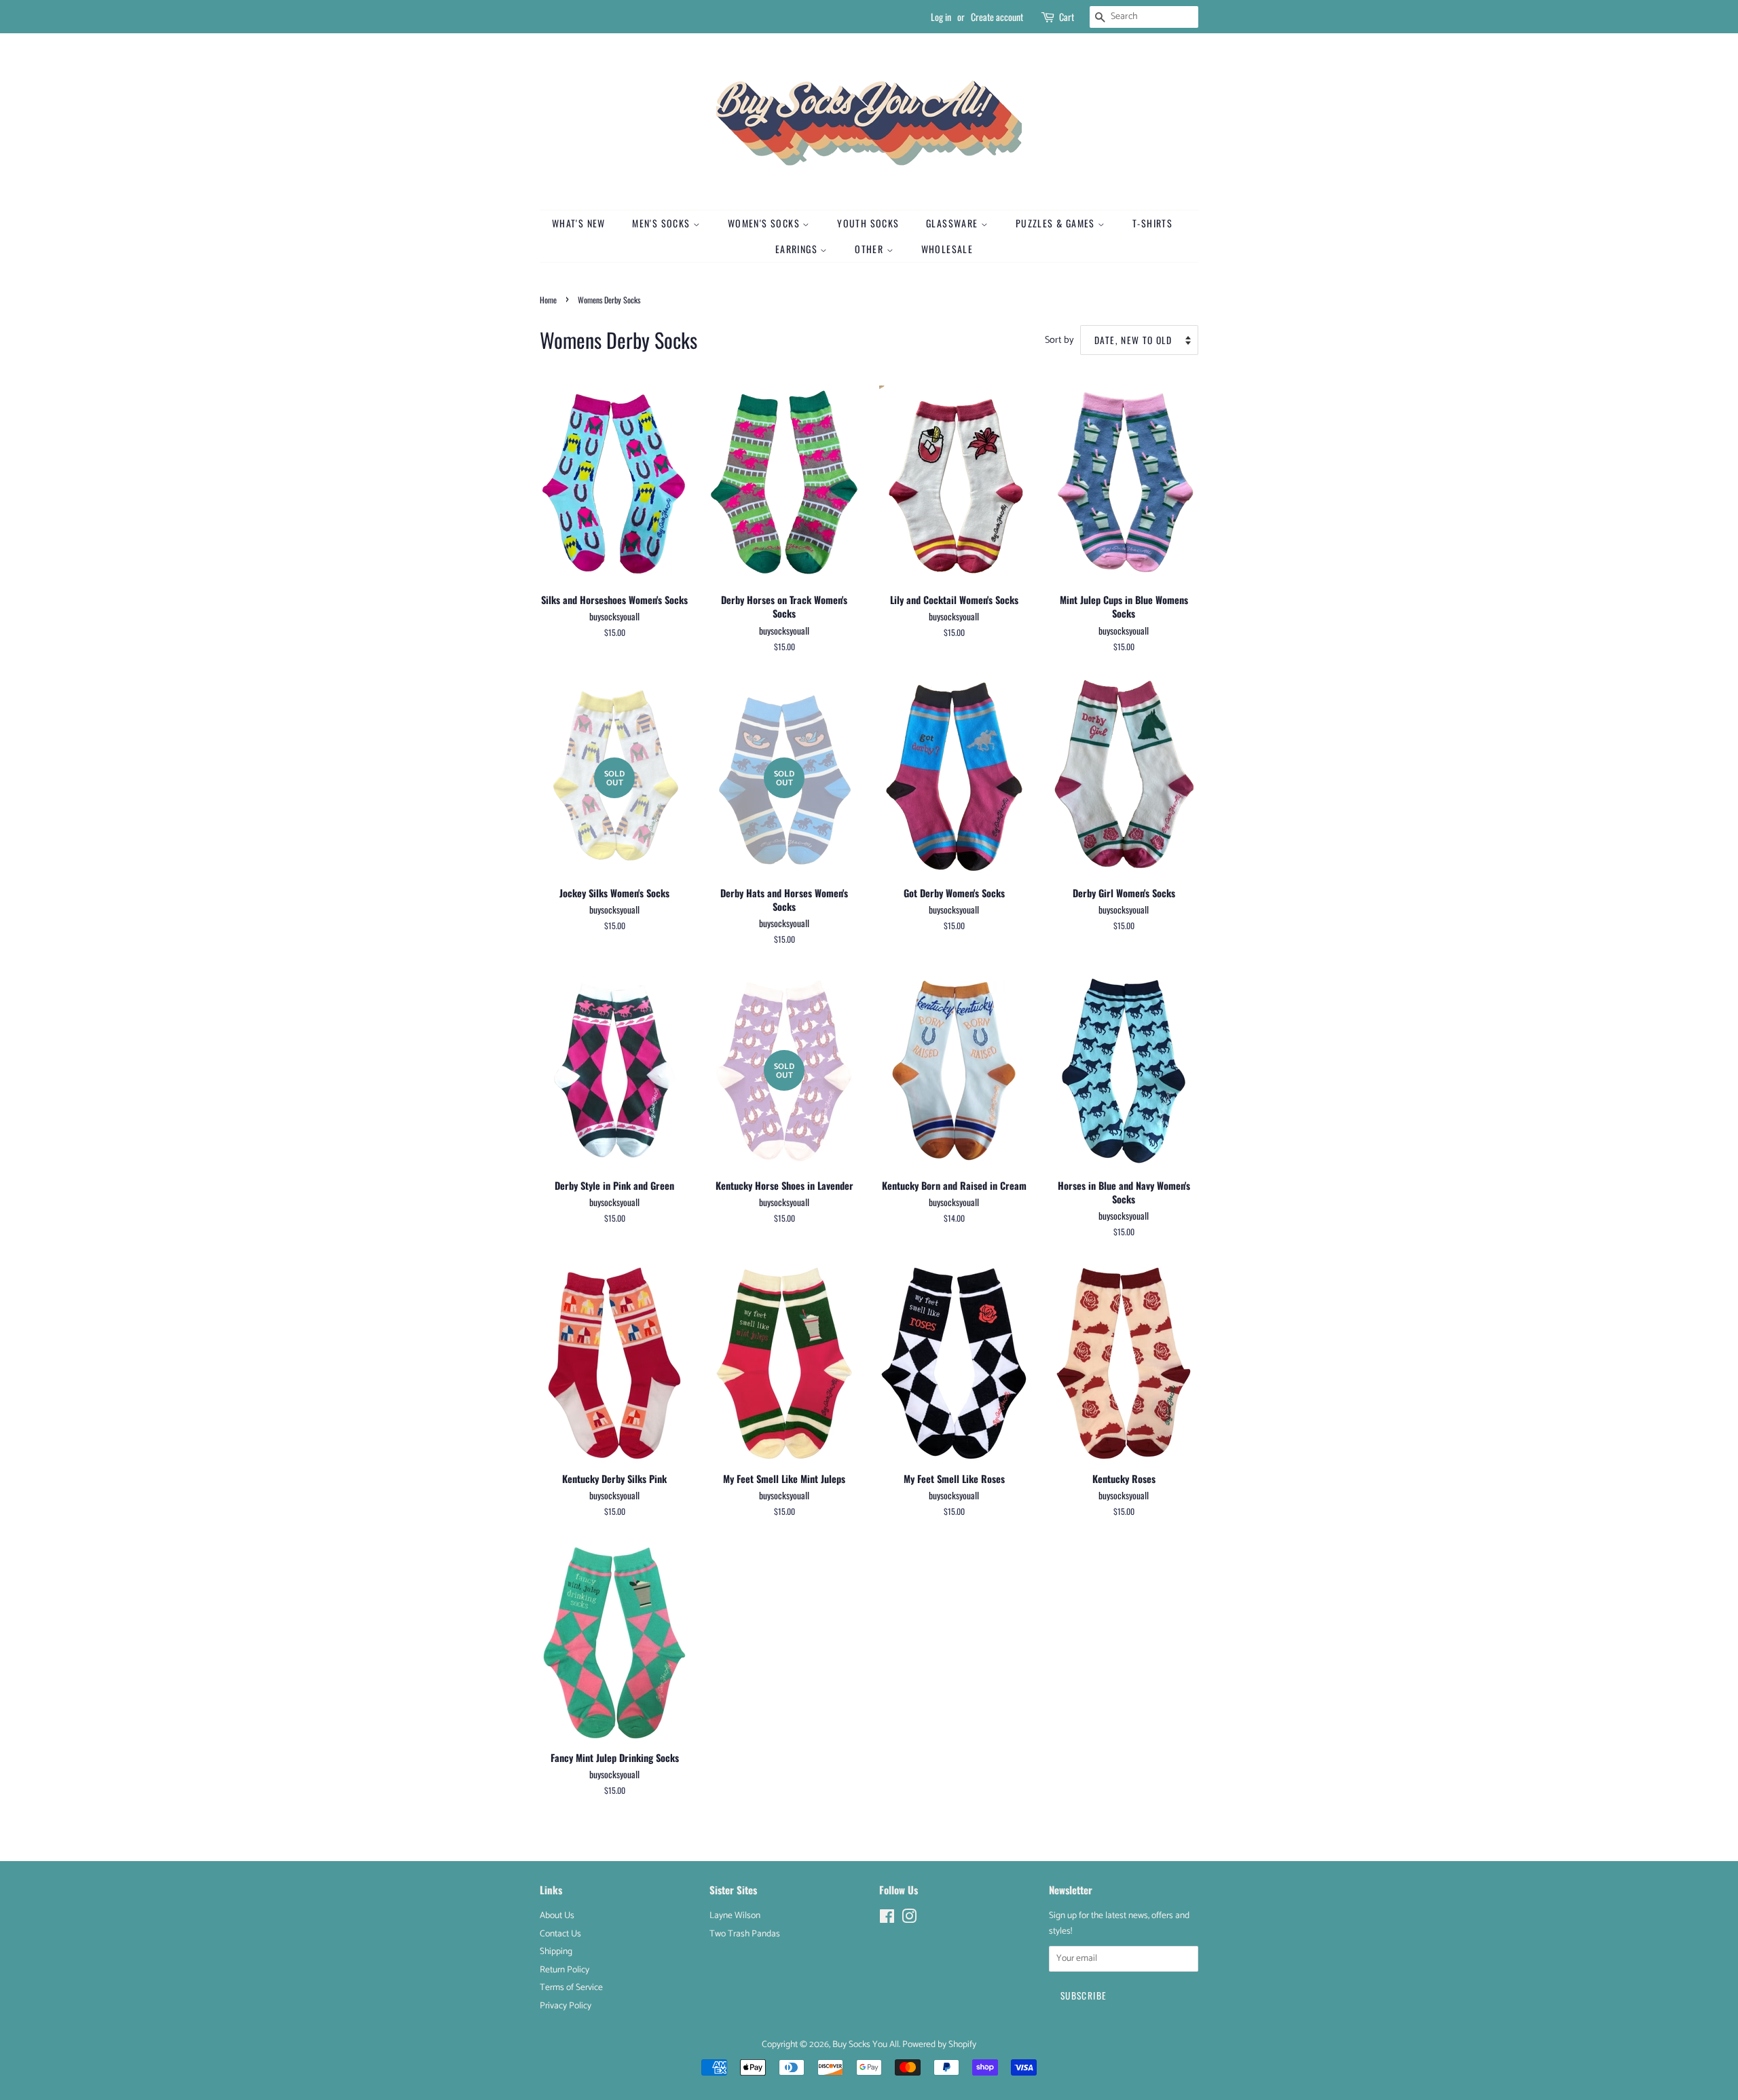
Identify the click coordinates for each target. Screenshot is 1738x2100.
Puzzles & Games (1057, 223)
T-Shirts (1152, 223)
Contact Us (560, 1934)
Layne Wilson (735, 1915)
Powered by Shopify (939, 2044)
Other (870, 249)
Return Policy (565, 1970)
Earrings (798, 249)
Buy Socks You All (866, 2044)
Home (548, 300)
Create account (997, 17)
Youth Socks (868, 223)
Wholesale (947, 249)
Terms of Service (571, 1987)
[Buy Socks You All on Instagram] (909, 1919)
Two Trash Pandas (745, 1934)
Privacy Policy (566, 2006)
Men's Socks (663, 223)
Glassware (954, 223)
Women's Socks (765, 223)
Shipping (556, 1951)
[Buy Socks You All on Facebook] (887, 1919)
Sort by (1059, 340)
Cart (1067, 17)
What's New (579, 223)
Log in (941, 17)
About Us (557, 1915)
